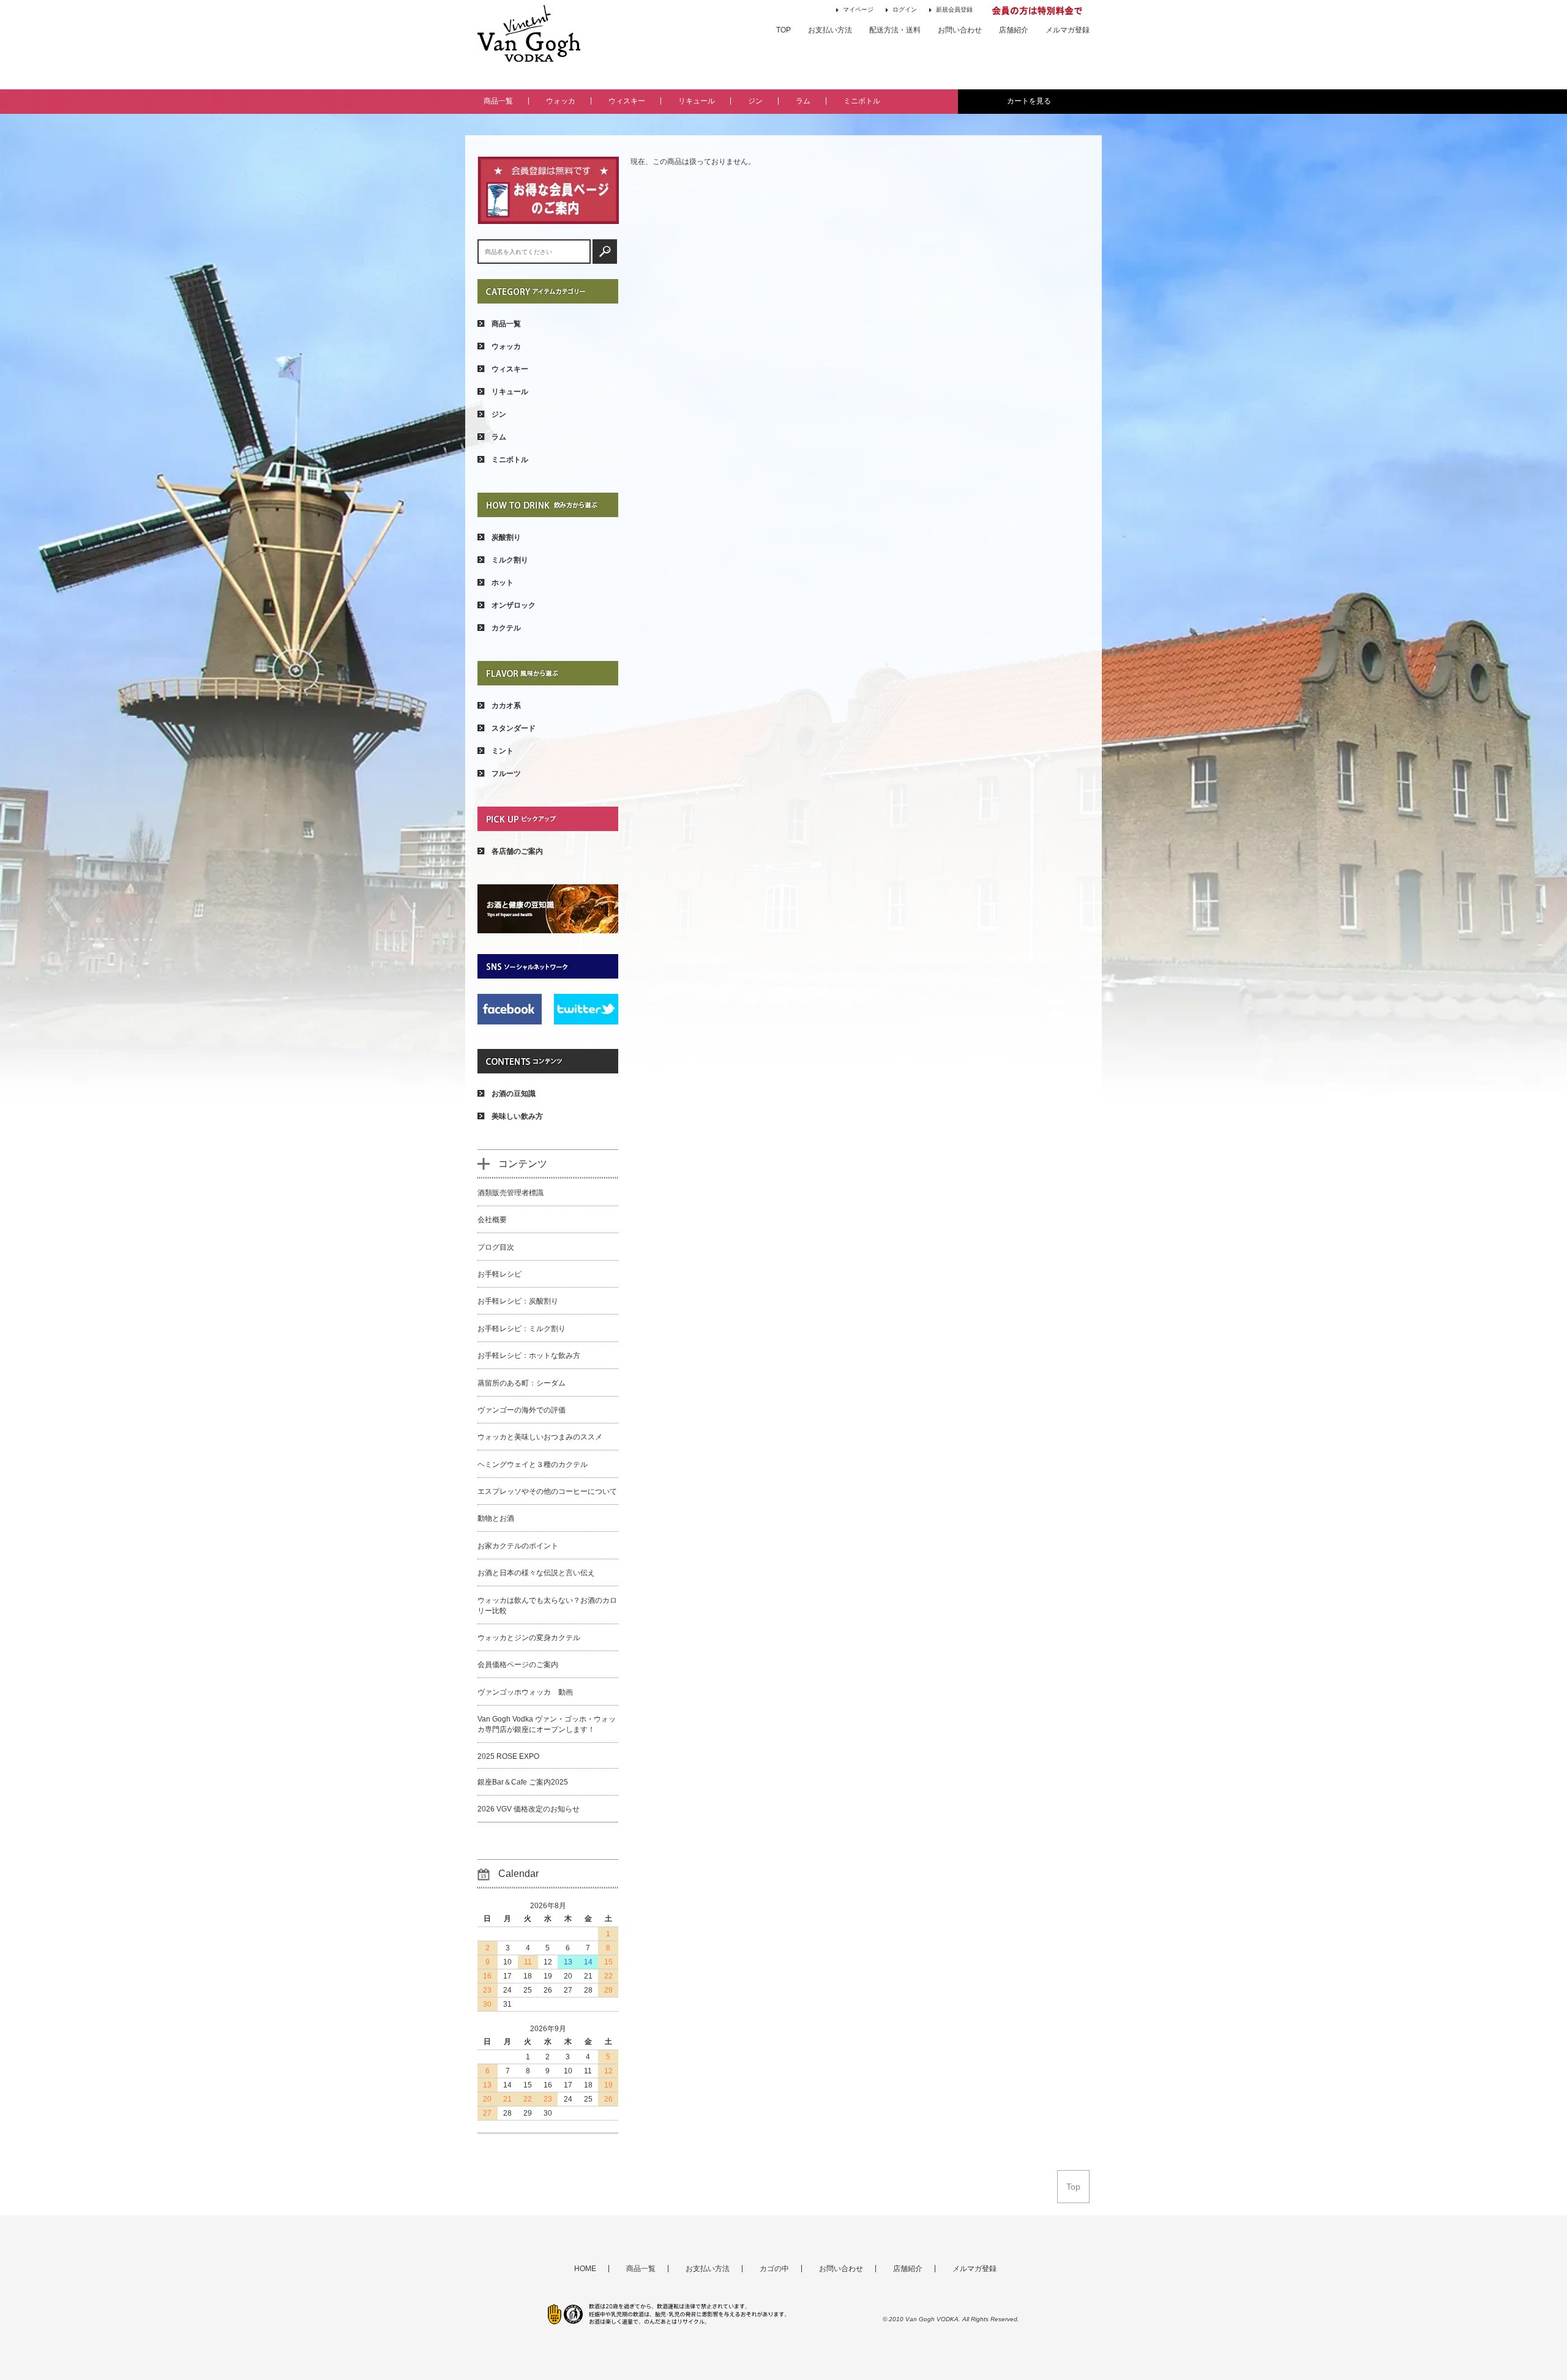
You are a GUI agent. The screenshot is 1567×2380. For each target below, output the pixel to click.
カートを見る (1029, 101)
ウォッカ (561, 101)
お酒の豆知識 (514, 1094)
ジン (755, 101)
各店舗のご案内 (517, 851)
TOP (783, 30)
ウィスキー (627, 101)
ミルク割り (510, 560)
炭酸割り (506, 537)
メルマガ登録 (1068, 30)
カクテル (506, 628)
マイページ (858, 9)
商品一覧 (498, 101)
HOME (585, 2269)
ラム (803, 101)
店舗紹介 (1014, 30)
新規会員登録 (954, 9)
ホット (503, 583)
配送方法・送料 (895, 30)
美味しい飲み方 (517, 1116)
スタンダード (514, 728)
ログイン (905, 9)
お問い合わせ (960, 30)
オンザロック (514, 605)
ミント (503, 751)
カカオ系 (506, 706)
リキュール (697, 101)
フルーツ (506, 774)
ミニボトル (862, 101)
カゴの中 (774, 2269)
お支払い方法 (830, 30)
